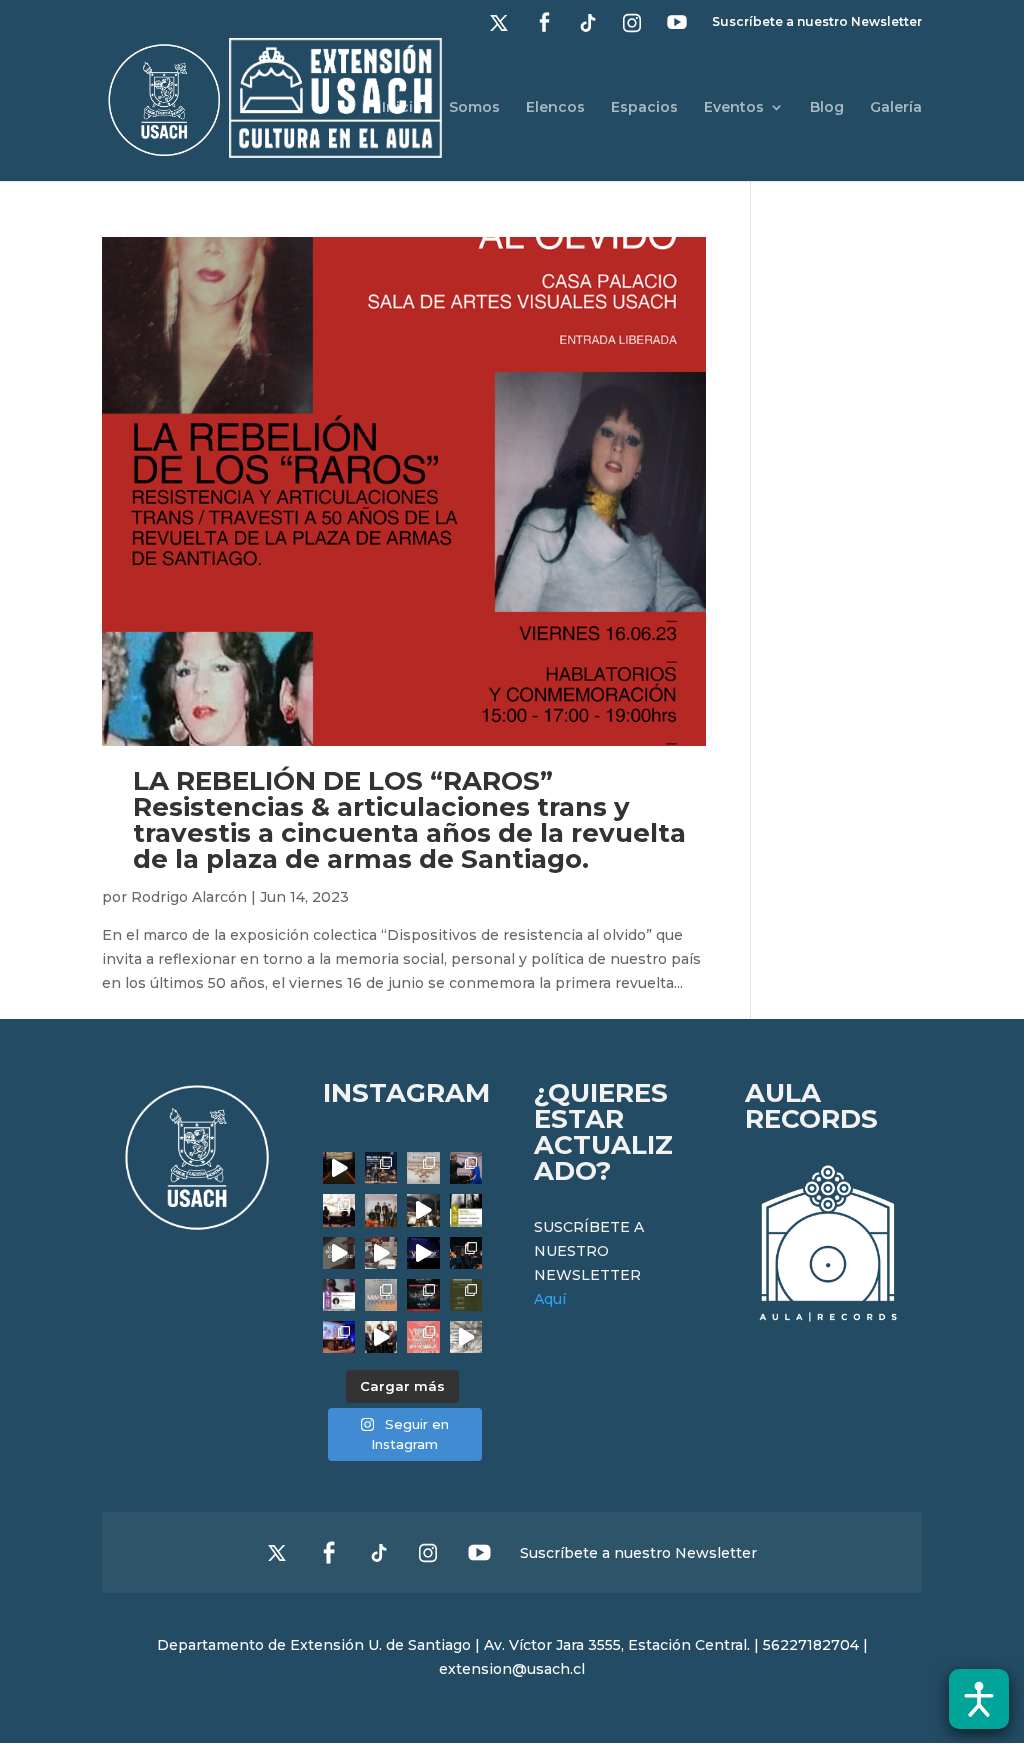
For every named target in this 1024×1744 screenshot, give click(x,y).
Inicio (402, 108)
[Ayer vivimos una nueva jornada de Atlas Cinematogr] (339, 1168)
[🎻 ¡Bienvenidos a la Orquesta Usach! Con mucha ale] (381, 1210)
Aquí (550, 1299)
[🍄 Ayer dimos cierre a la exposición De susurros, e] (381, 1337)
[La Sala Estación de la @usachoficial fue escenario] (339, 1210)
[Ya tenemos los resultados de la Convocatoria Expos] (466, 1295)
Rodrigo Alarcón (189, 897)
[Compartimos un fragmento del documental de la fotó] (339, 1253)
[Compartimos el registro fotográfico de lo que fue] (466, 1168)
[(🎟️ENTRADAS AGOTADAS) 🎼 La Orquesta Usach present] (381, 1295)
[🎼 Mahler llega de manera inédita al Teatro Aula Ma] (381, 1253)
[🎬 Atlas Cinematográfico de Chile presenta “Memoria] (466, 1210)
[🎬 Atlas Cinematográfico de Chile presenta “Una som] (339, 1295)
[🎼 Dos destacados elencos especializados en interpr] (423, 1337)
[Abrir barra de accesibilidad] (979, 1699)
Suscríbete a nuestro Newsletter (817, 22)
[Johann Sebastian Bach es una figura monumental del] (381, 1168)
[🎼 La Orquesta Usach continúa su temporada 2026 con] (423, 1295)
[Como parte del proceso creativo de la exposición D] (466, 1337)
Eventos (734, 108)
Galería (896, 108)
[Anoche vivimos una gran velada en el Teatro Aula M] (466, 1253)
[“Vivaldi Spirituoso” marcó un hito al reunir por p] (423, 1253)
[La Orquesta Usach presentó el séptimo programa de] (423, 1210)
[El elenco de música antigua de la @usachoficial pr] (423, 1168)
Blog (827, 108)
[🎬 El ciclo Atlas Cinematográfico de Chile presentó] (339, 1337)
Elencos (555, 108)
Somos (474, 108)
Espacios (644, 108)
